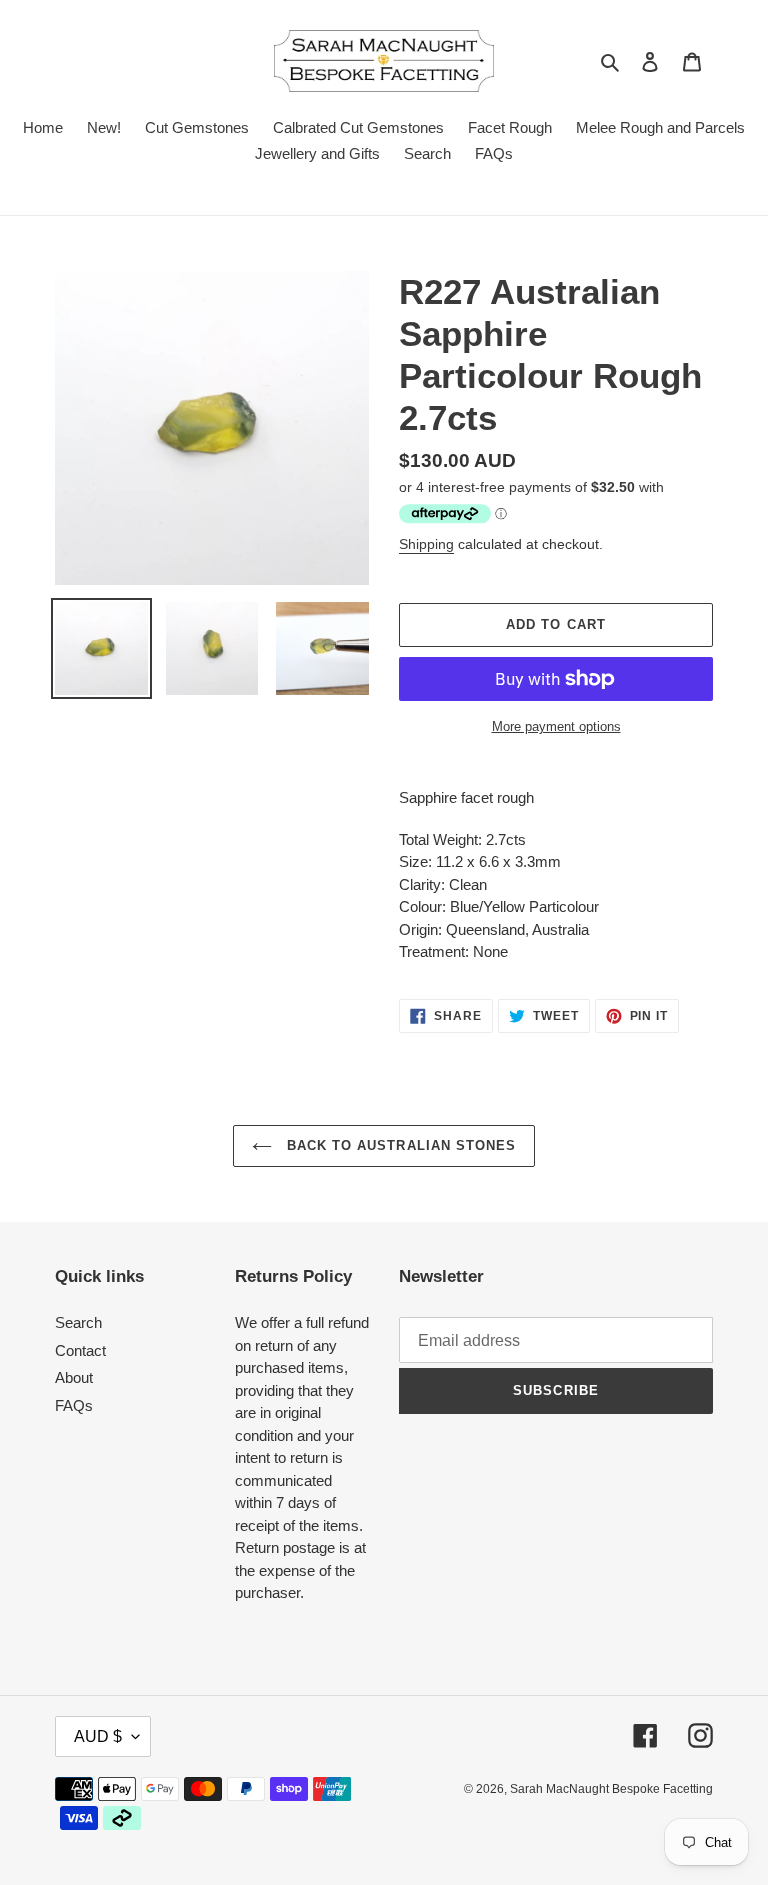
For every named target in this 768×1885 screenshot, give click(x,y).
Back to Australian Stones (399, 1145)
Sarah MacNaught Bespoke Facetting (611, 1789)
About (74, 1377)
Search (78, 1322)
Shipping (426, 544)
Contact (80, 1350)
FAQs (74, 1405)
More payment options (556, 726)
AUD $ (98, 1736)
